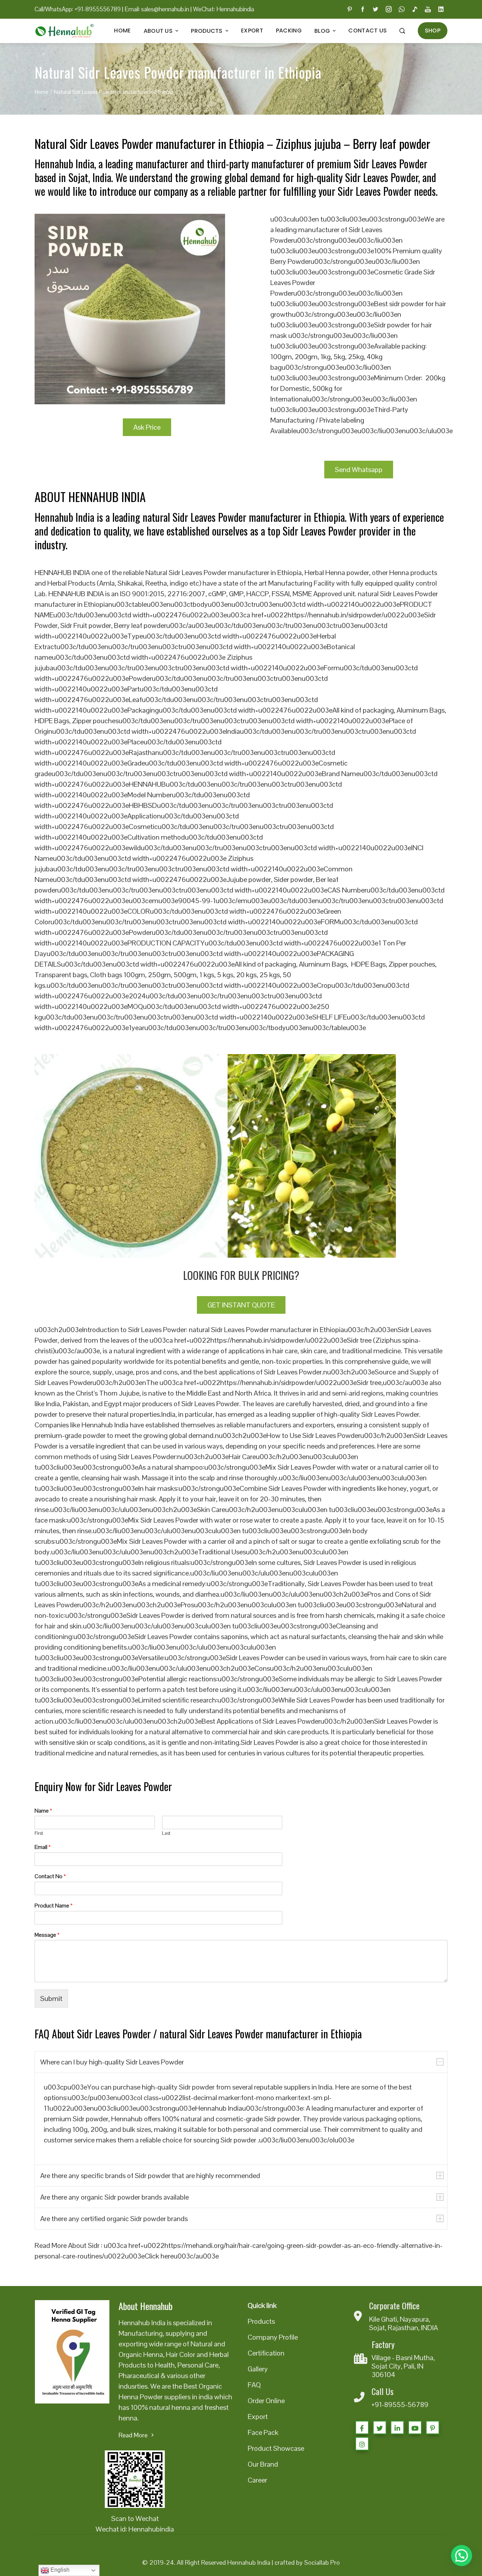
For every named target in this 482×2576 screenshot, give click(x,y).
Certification (266, 2353)
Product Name (54, 1906)
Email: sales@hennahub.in (157, 9)
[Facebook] (362, 2427)
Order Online (266, 2401)
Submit (51, 1998)
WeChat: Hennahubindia (224, 9)
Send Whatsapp (359, 470)
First (39, 1833)
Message (47, 1935)
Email (43, 1847)
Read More (133, 2435)
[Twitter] (380, 2427)
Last (166, 1833)
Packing (289, 31)
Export (252, 31)
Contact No (50, 1876)
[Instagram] (362, 2444)
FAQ (254, 2385)
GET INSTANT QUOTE (241, 1305)
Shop (433, 31)
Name (43, 1811)
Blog (322, 31)
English (59, 2570)
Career (257, 2480)
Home (122, 31)
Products (207, 31)
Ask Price (147, 427)
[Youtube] (415, 2427)
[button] (462, 2556)
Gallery (258, 2369)
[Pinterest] (433, 2427)
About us (158, 31)
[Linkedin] (397, 2427)
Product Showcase (276, 2448)
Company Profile (273, 2337)
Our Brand (263, 2464)
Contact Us (367, 31)
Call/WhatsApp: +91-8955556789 (78, 9)
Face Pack (263, 2432)
